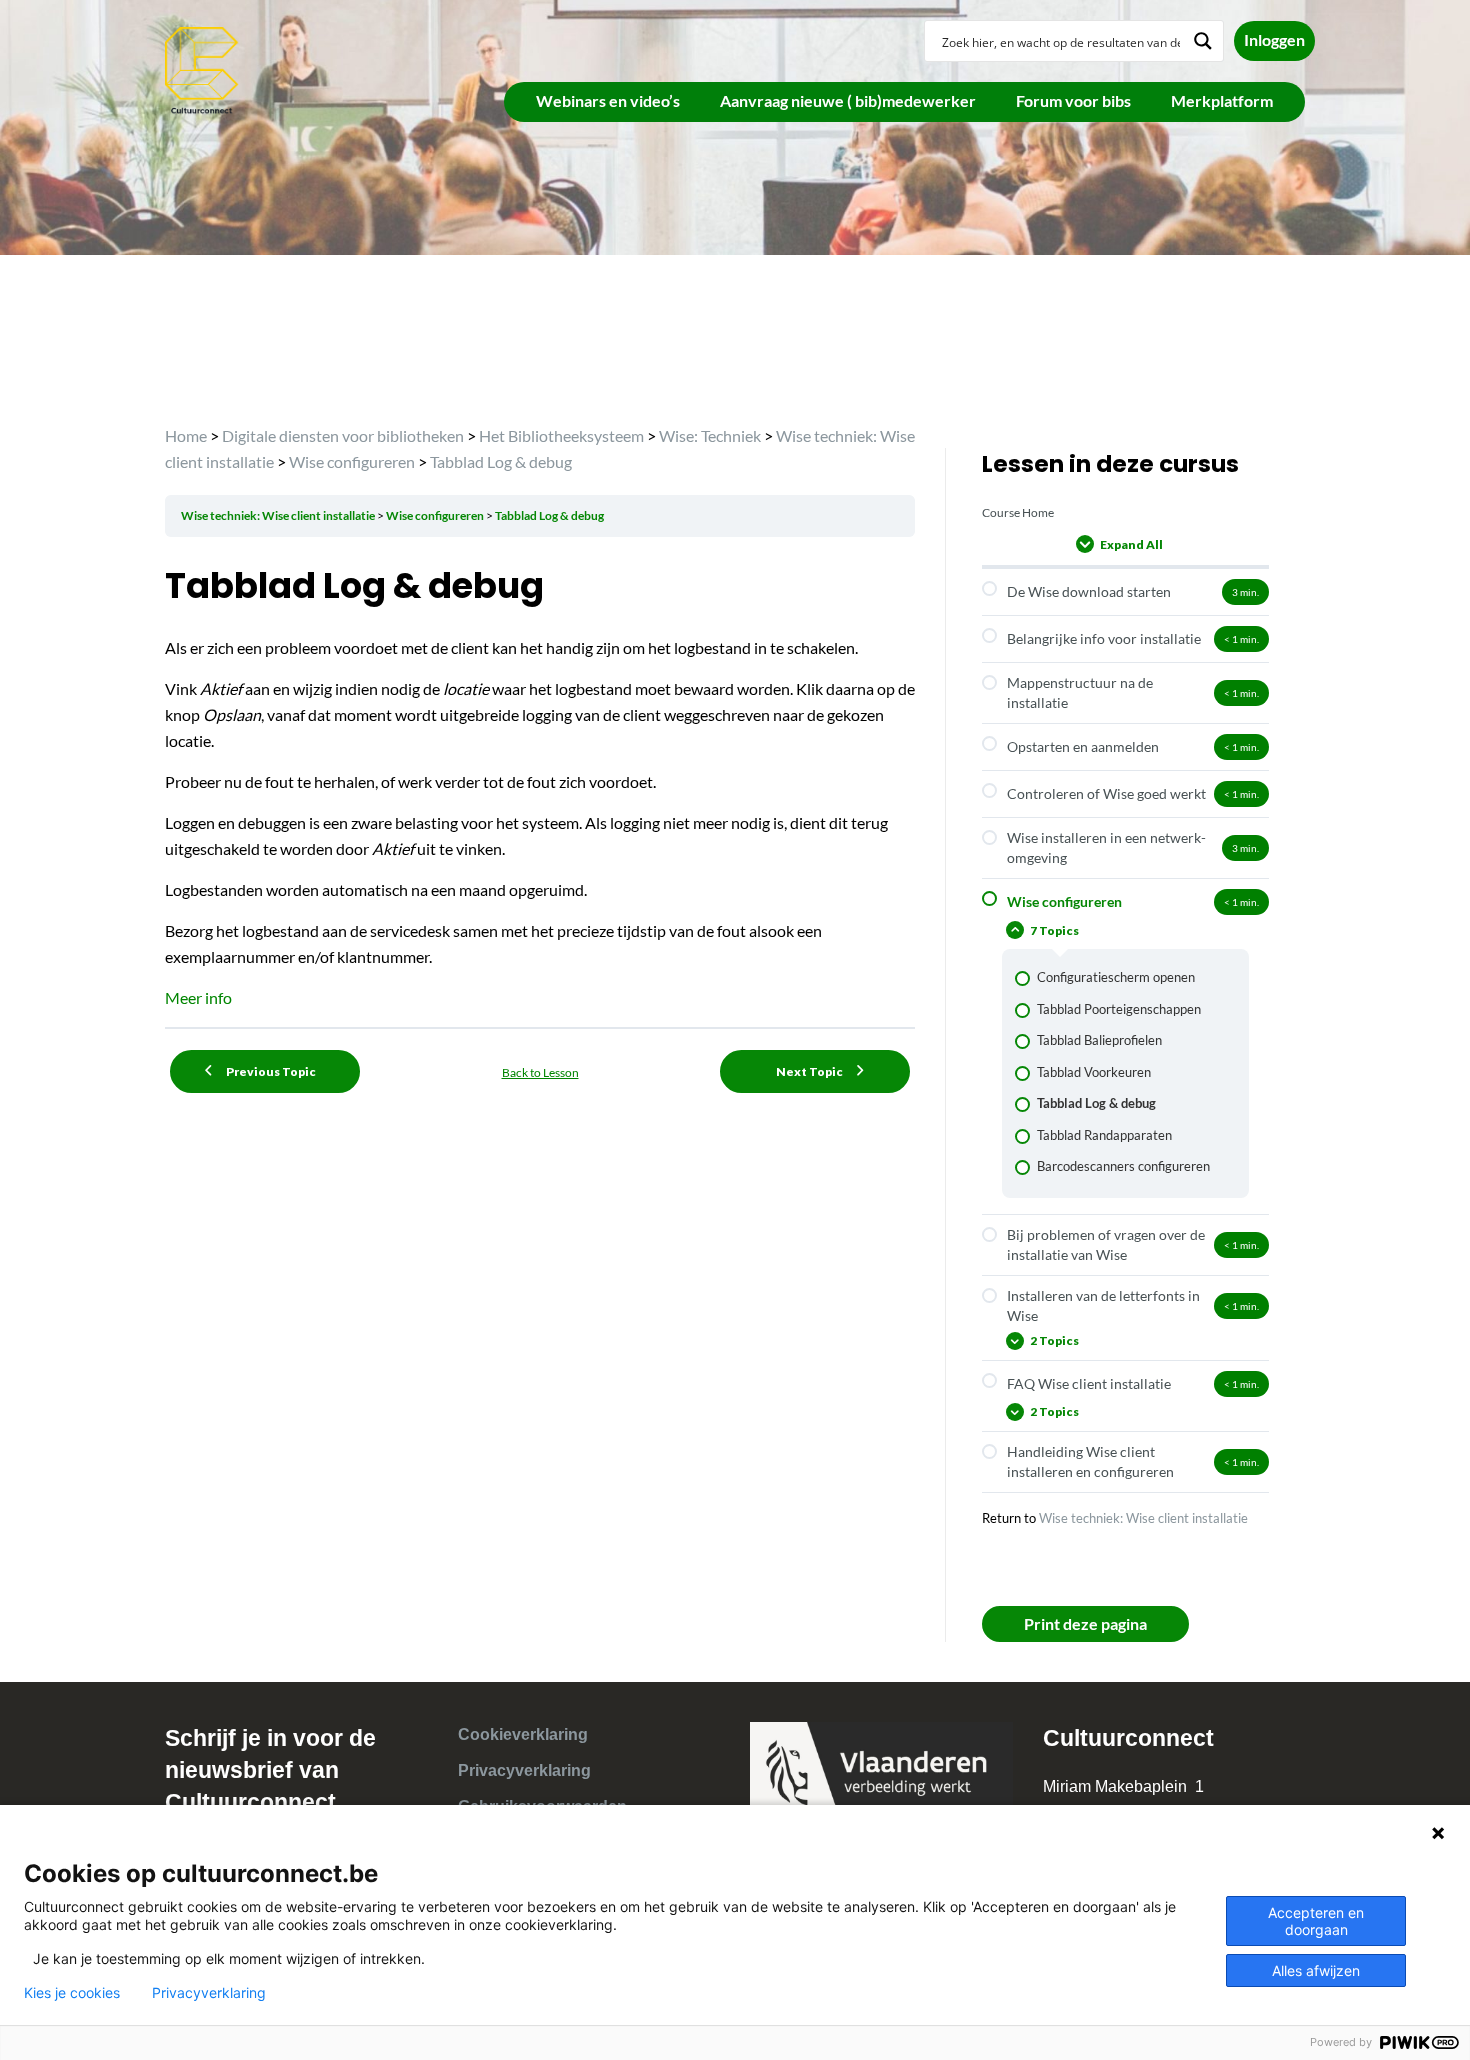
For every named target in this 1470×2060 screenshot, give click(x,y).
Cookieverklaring (523, 1734)
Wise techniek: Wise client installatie (279, 515)
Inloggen (1274, 39)
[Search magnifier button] (1203, 41)
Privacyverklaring (524, 1770)
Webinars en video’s (608, 100)
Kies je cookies (72, 1993)
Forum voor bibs (1073, 100)
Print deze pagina (1085, 1623)
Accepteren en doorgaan (1316, 1921)
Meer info (198, 997)
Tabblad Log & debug (549, 515)
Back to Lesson (540, 1072)
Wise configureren (436, 515)
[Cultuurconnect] (202, 68)
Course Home (1018, 512)
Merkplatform (1222, 100)
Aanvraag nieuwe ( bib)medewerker (848, 100)
